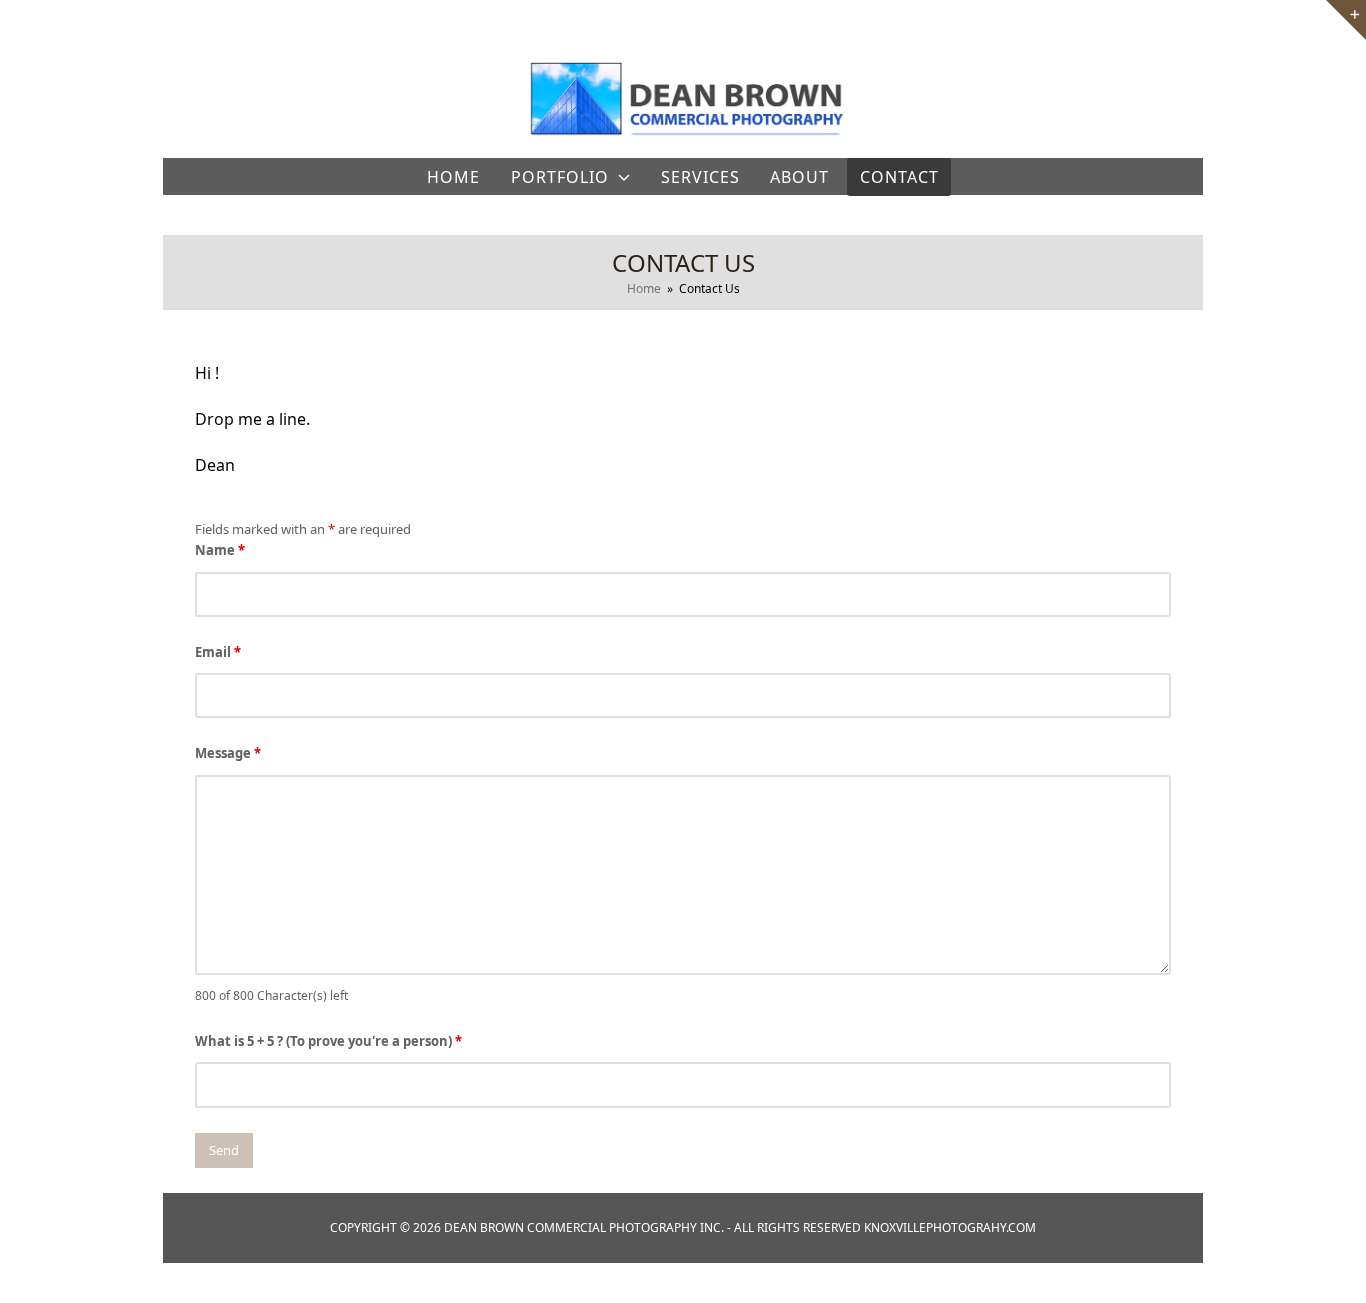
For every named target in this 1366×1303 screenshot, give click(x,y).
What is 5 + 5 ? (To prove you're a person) (328, 1041)
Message (228, 753)
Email (218, 652)
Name (220, 550)
